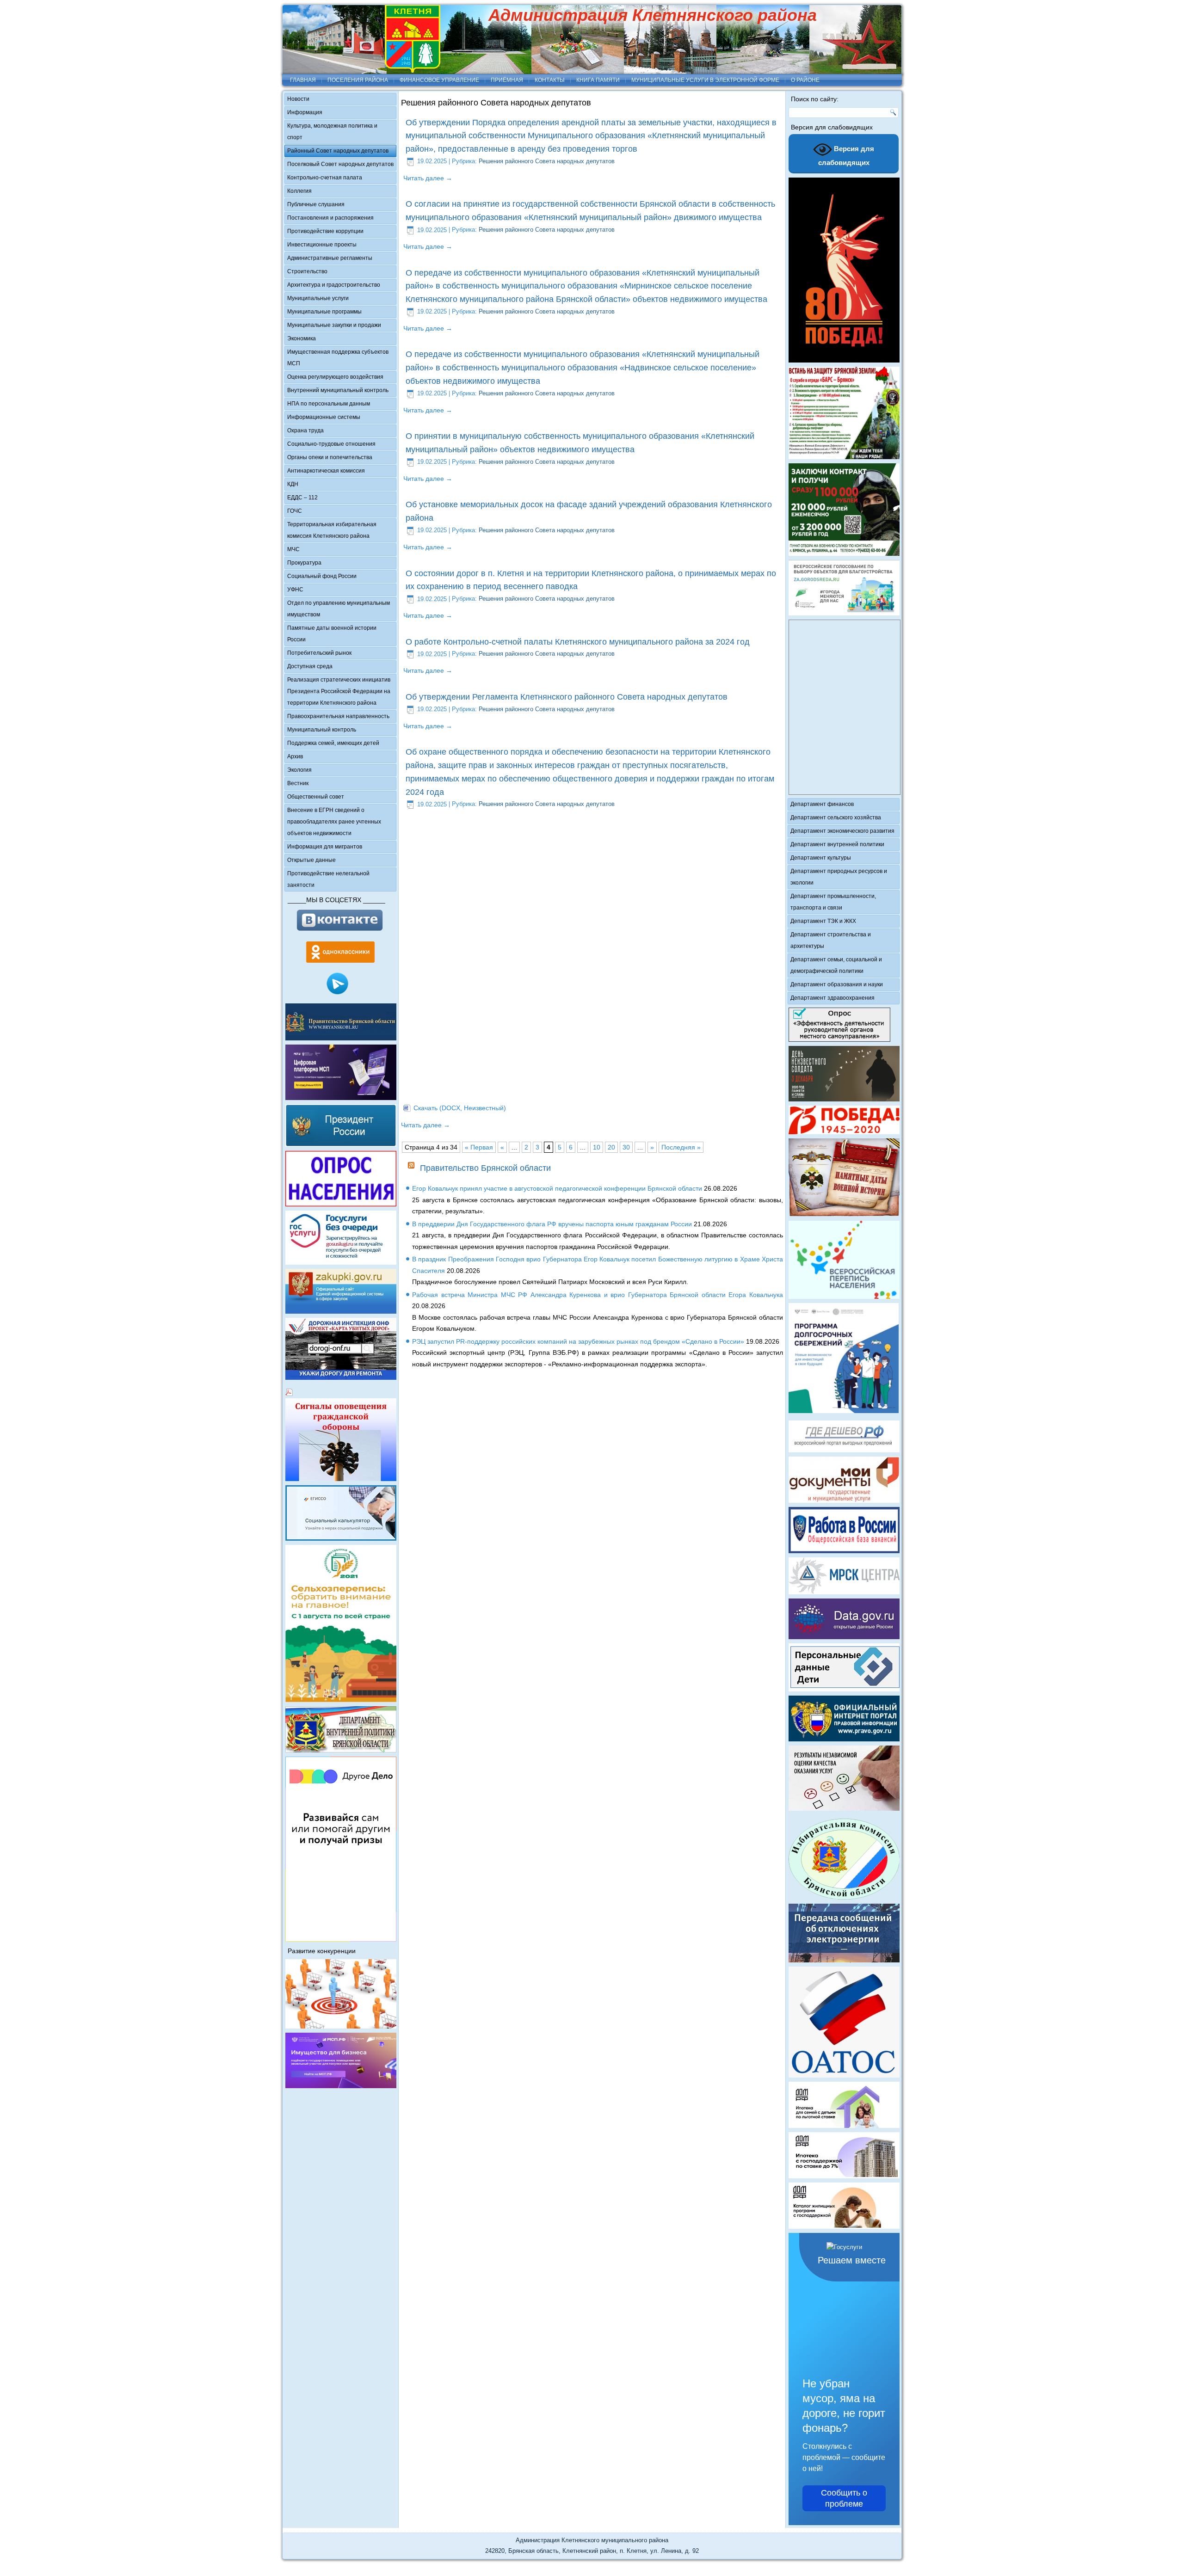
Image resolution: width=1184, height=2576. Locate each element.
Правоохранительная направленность (338, 716)
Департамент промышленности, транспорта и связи (833, 902)
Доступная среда (310, 666)
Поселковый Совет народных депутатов (340, 164)
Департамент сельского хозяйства (836, 818)
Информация (305, 112)
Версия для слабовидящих (846, 156)
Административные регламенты (330, 258)
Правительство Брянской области (485, 1168)
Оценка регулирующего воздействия (335, 377)
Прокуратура (304, 563)
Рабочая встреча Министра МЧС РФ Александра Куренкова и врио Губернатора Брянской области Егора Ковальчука (598, 1295)
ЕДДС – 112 (302, 498)
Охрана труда (305, 430)
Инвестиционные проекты (322, 245)
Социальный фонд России (322, 576)
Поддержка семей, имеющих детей (333, 743)
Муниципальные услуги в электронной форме (705, 80)
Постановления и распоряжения (330, 218)
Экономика (302, 338)
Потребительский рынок (319, 653)
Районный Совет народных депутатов (338, 151)
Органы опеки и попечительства (330, 457)
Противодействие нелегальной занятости (328, 879)
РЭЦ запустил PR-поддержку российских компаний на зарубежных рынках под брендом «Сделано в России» (578, 1341)
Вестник (298, 783)
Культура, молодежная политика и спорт (332, 132)
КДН (293, 484)
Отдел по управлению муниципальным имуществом (339, 609)
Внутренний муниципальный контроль (338, 390)
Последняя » (681, 1147)
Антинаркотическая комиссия (326, 471)
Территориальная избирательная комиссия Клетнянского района (332, 530)
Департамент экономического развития (842, 831)
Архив (295, 756)
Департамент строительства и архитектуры (831, 940)
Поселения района (358, 80)
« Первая (479, 1147)
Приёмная (507, 80)
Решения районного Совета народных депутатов (547, 161)
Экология (299, 770)
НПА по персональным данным (329, 404)
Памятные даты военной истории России (332, 634)
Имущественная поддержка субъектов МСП (338, 358)
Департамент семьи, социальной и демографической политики (836, 965)
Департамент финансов (822, 804)
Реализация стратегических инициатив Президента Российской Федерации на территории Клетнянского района (339, 691)
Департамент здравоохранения (832, 998)
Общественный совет (316, 797)
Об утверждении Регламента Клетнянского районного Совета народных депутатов (567, 697)
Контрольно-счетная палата (325, 178)
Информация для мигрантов (325, 847)
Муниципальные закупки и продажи (334, 325)
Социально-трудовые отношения (331, 444)
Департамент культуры (821, 858)
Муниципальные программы (324, 312)
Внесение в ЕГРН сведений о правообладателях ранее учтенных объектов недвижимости (334, 822)
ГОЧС (295, 511)
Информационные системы (324, 417)
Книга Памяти (598, 80)
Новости (298, 99)
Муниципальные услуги (318, 298)
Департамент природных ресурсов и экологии (839, 877)
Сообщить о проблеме (844, 2498)
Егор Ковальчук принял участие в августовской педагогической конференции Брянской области (557, 1188)
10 (597, 1147)
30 (626, 1147)
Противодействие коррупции (325, 231)
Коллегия (299, 191)
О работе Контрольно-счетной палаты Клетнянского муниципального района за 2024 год (578, 642)
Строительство (307, 271)
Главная (303, 80)
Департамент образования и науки (837, 984)
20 (611, 1147)
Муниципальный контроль (322, 730)
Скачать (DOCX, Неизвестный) (460, 1108)
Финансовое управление (439, 80)
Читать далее (428, 178)
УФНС (295, 590)
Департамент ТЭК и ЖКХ (823, 921)
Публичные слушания (316, 204)
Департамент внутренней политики (837, 844)
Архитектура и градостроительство (334, 285)
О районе (805, 80)
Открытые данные (311, 860)
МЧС (293, 549)
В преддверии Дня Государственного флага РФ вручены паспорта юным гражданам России (552, 1224)
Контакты (550, 80)
